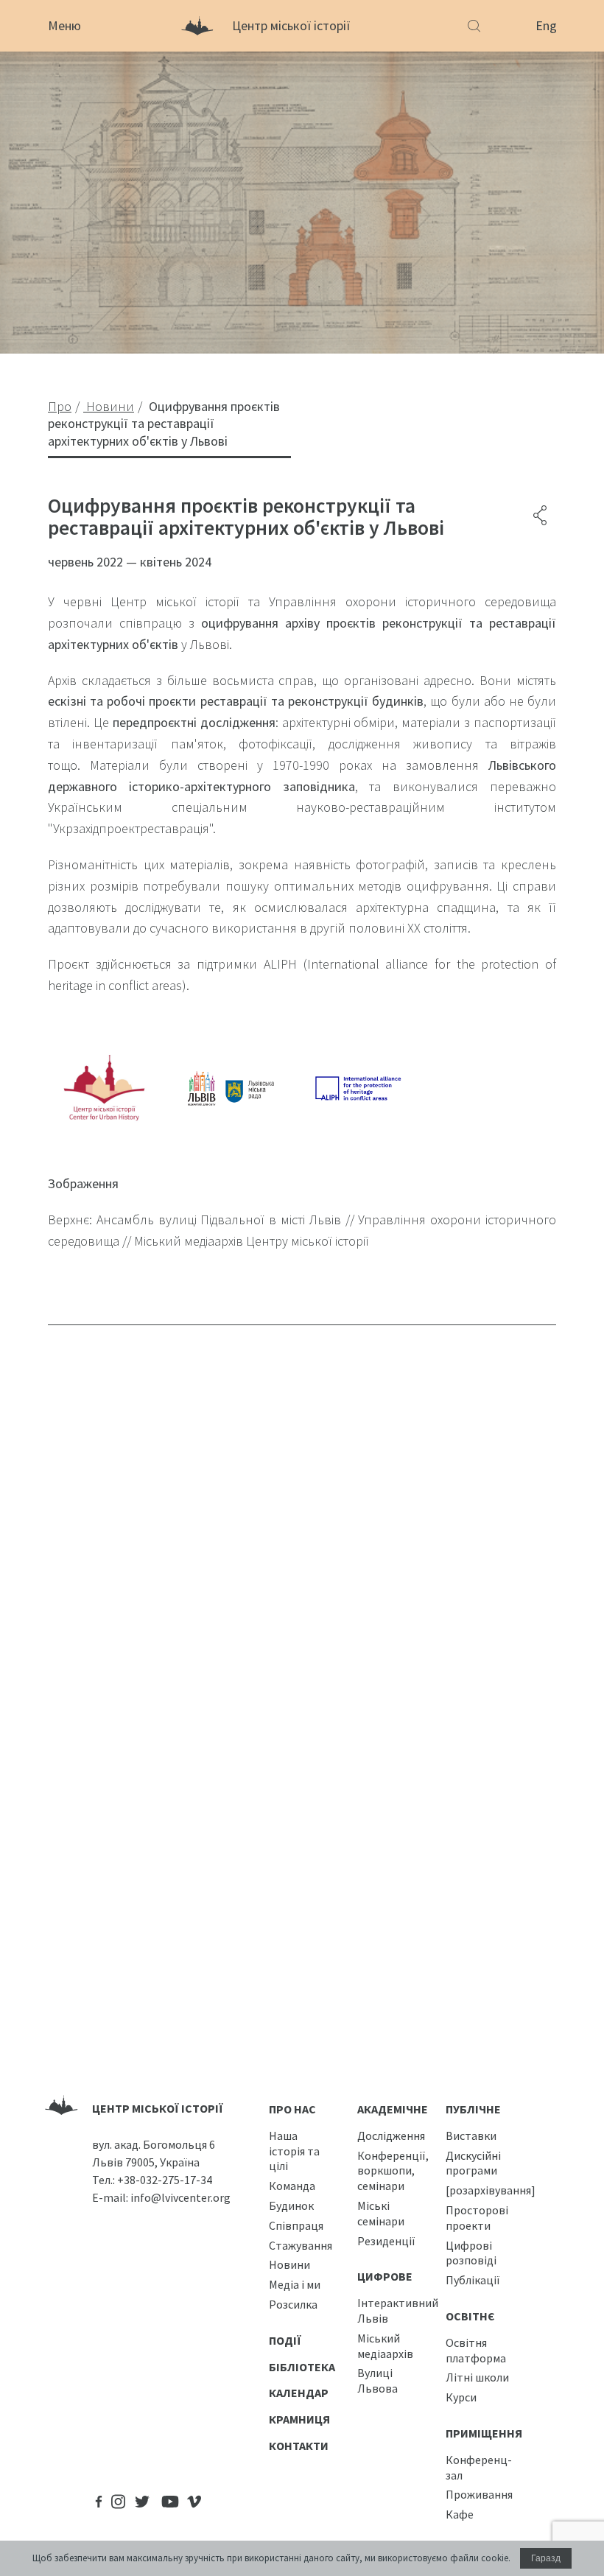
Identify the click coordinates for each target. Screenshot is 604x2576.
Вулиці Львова (377, 2380)
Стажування (301, 2245)
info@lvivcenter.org (180, 2197)
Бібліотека (302, 2367)
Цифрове (385, 2276)
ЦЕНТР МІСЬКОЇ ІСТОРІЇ (158, 2108)
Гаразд (546, 2558)
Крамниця (299, 2419)
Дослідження (391, 2135)
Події (285, 2340)
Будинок (291, 2205)
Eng (546, 25)
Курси (461, 2397)
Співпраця (296, 2225)
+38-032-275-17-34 (165, 2180)
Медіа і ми (295, 2284)
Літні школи (477, 2377)
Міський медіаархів (385, 2346)
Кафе (460, 2514)
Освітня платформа (476, 2350)
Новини (289, 2264)
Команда (292, 2186)
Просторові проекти (477, 2218)
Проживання (479, 2494)
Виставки (471, 2135)
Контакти (299, 2446)
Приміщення (484, 2433)
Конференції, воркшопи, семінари (393, 2171)
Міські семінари (381, 2213)
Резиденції (386, 2241)
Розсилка (293, 2304)
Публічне (473, 2109)
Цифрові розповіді (471, 2253)
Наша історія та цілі (294, 2151)
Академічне (393, 2109)
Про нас (292, 2109)
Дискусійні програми (473, 2163)
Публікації (473, 2280)
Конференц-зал (479, 2467)
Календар (299, 2393)
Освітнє (470, 2316)
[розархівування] (491, 2190)
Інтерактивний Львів (398, 2310)
